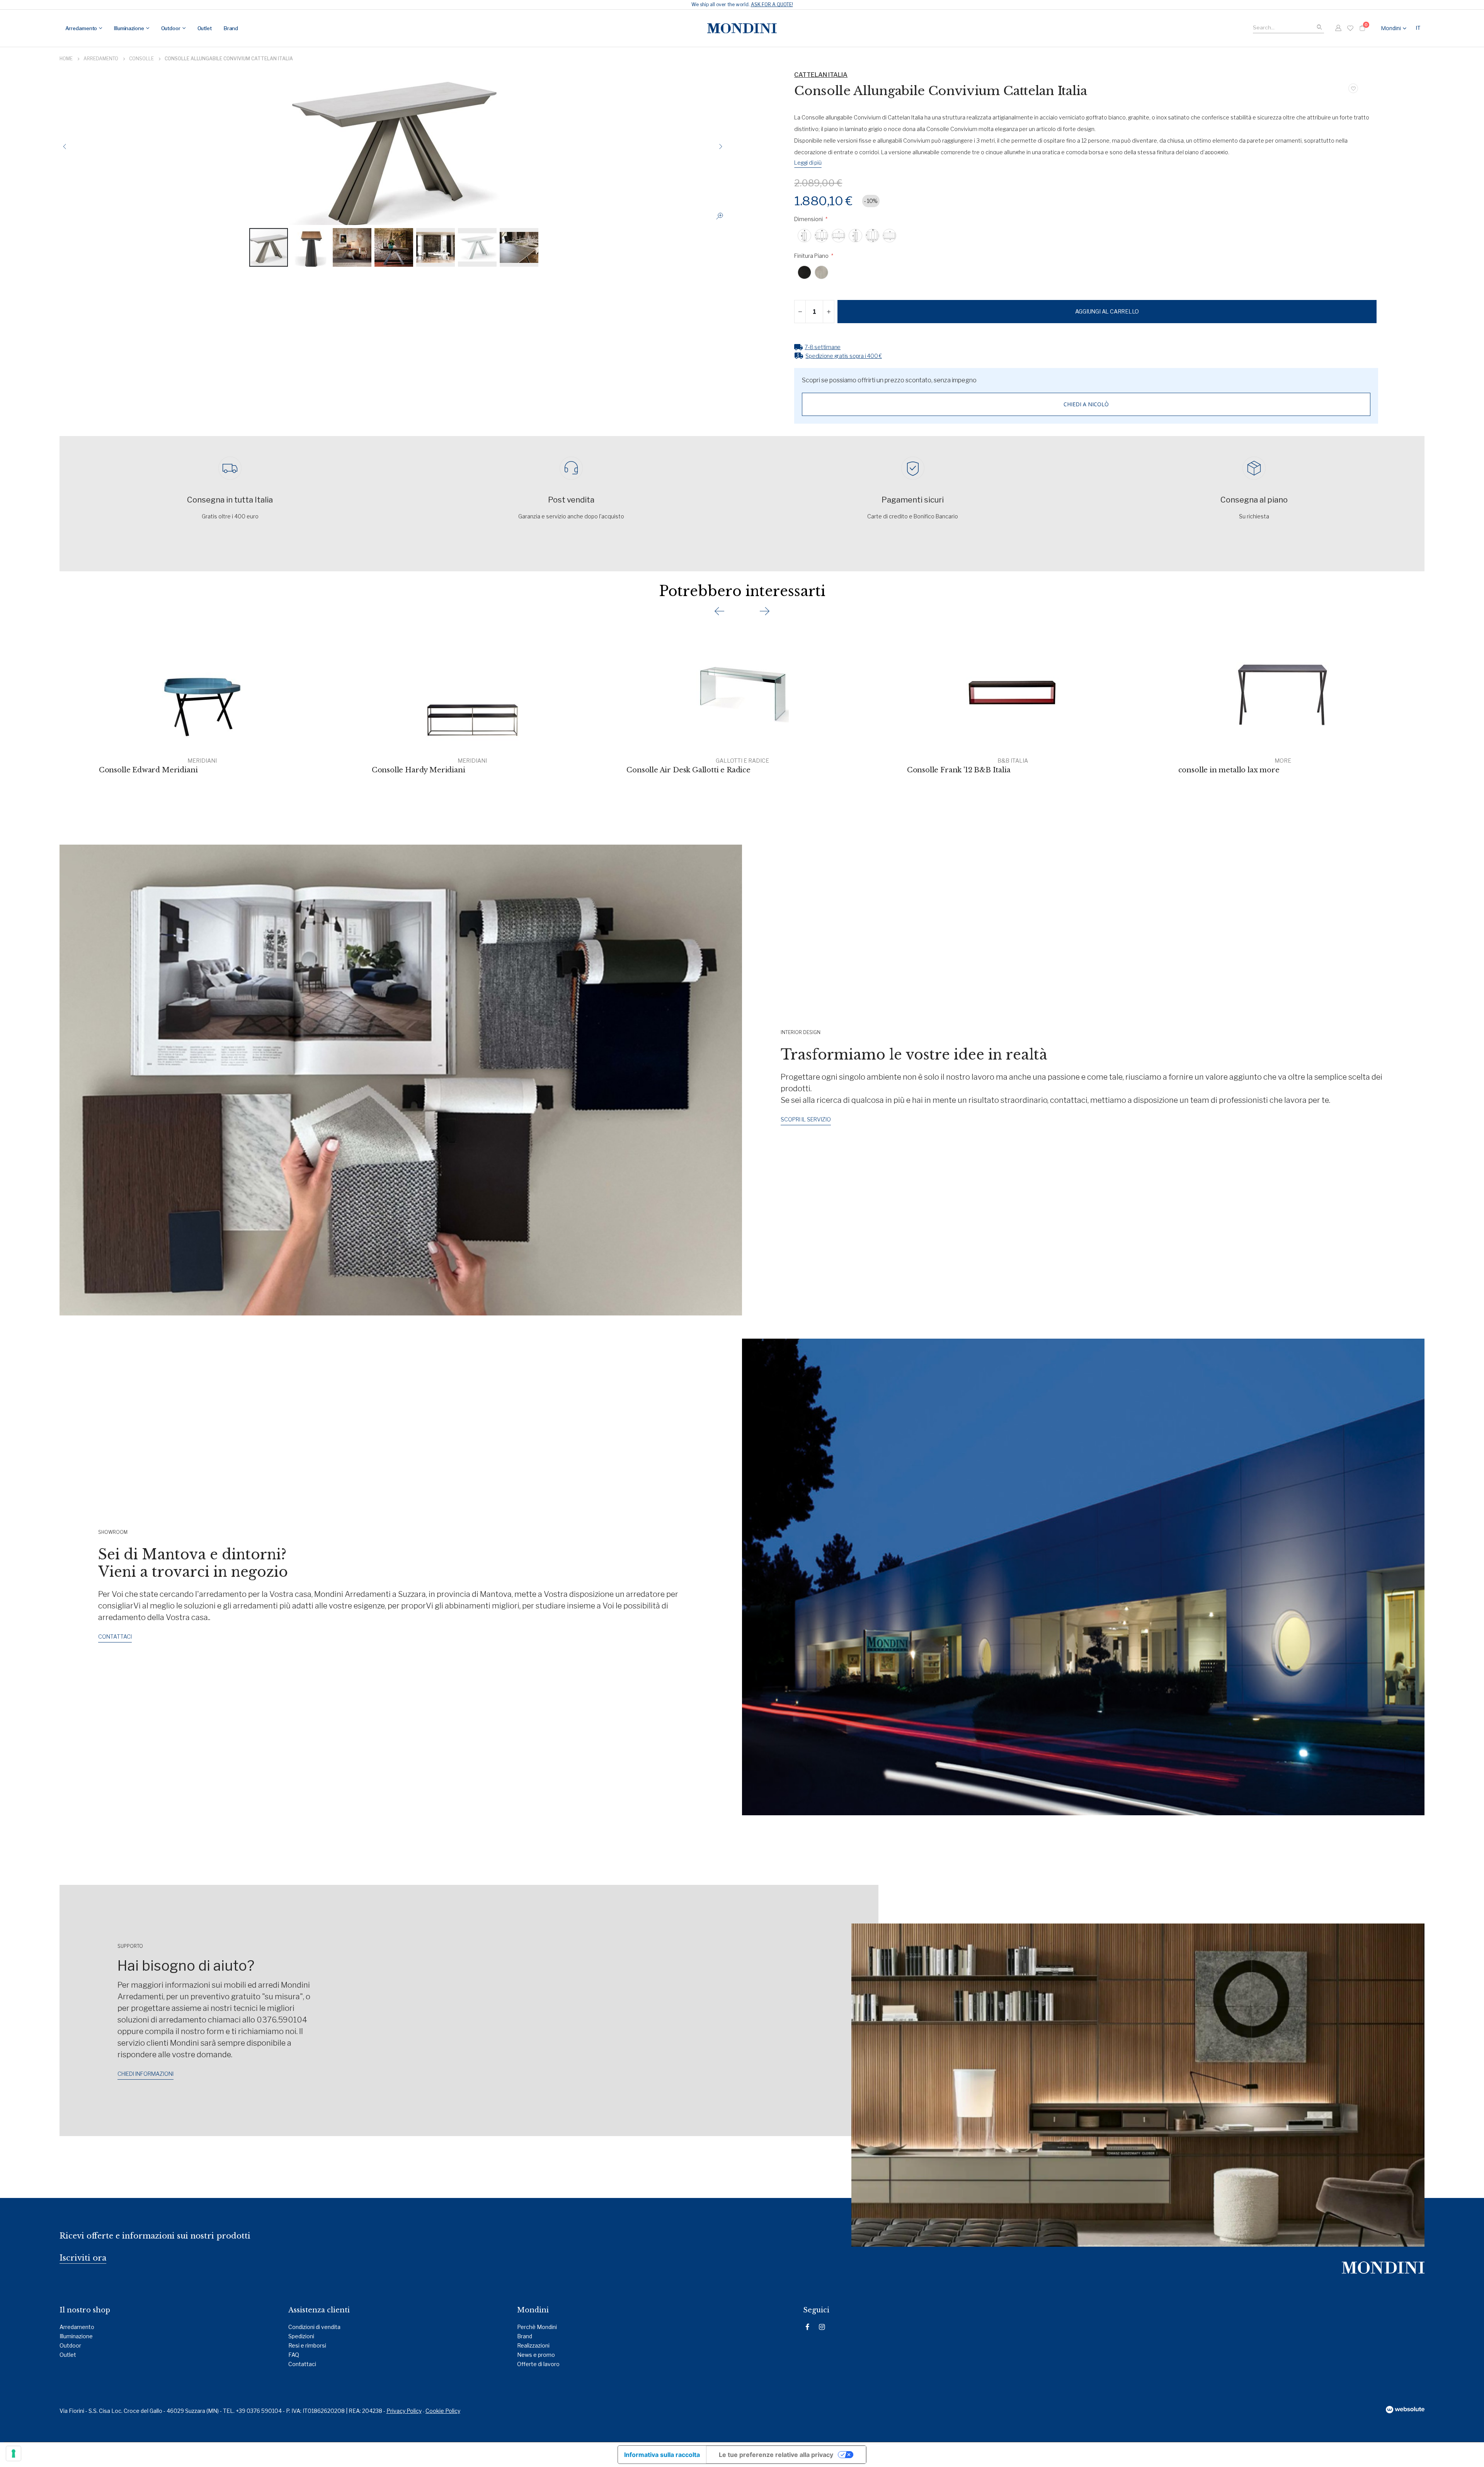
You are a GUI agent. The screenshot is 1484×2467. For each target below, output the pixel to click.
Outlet (68, 2355)
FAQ (294, 2355)
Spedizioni (301, 2336)
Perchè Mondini (537, 2327)
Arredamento (101, 59)
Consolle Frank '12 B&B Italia (959, 770)
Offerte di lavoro (538, 2364)
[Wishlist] (1350, 28)
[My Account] (1338, 28)
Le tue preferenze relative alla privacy (776, 2455)
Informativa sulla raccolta (662, 2455)
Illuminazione (76, 2336)
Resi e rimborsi (307, 2345)
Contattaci (302, 2364)
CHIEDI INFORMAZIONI (146, 2074)
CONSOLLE (141, 59)
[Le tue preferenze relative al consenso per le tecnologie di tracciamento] (14, 2453)
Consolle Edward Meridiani (148, 770)
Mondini (1391, 28)
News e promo (536, 2355)
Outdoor (70, 2345)
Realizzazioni (533, 2345)
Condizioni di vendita (314, 2327)
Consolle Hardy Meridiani (419, 770)
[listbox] (1086, 236)
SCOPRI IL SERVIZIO (806, 1119)
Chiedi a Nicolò (1086, 404)
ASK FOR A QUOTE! (772, 4)
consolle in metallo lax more (1229, 770)
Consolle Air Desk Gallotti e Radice (688, 770)
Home (66, 59)
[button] (1419, 28)
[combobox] (1288, 26)
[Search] (1319, 27)
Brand (525, 2336)
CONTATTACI (115, 1636)
